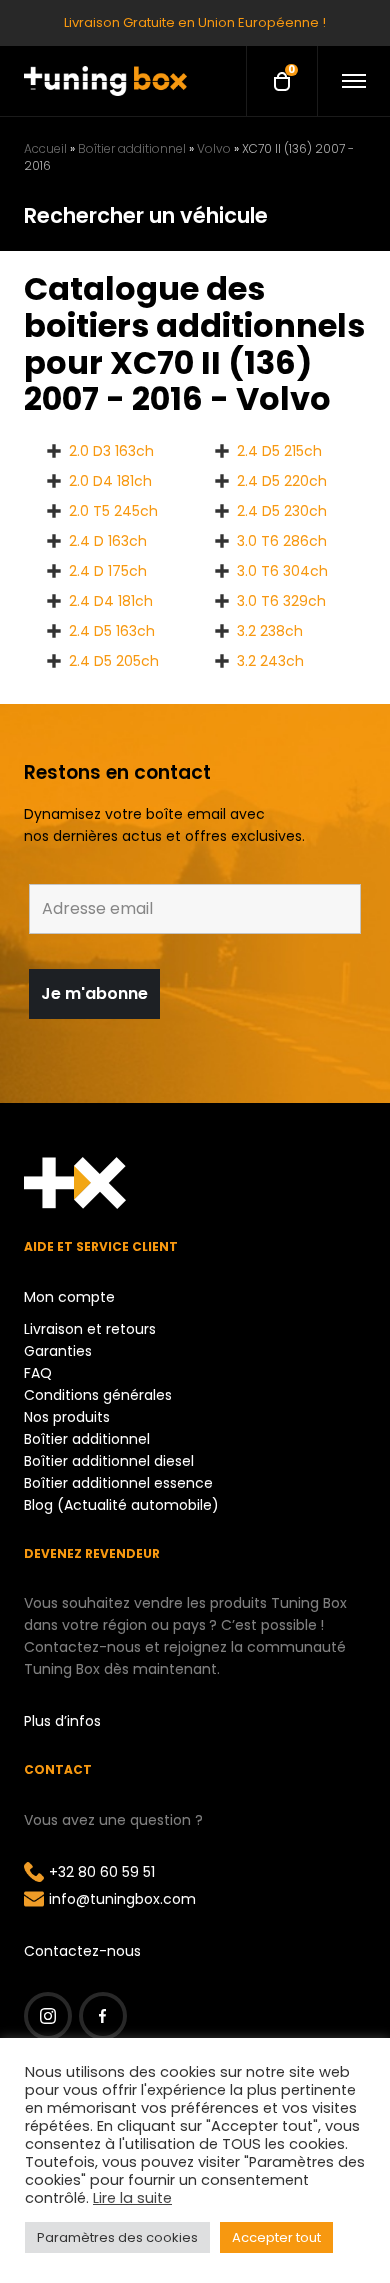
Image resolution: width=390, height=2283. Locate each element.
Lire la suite (132, 2198)
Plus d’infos (62, 1721)
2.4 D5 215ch (279, 451)
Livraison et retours (90, 1329)
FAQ (38, 1373)
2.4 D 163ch (108, 541)
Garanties (58, 1351)
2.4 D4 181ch (111, 601)
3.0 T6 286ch (282, 541)
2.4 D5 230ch (282, 511)
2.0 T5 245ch (113, 511)
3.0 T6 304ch (282, 571)
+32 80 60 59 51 (102, 1872)
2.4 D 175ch (108, 571)
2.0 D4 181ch (110, 481)
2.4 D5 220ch (282, 481)
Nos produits (67, 1417)
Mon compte (69, 1297)
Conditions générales (98, 1395)
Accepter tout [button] (276, 2237)
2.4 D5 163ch (112, 631)
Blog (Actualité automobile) (121, 1505)
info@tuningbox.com (122, 1899)
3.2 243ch (270, 661)
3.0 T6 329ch (281, 601)
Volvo (214, 148)
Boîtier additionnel (132, 148)
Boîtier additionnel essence (118, 1483)
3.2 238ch (270, 631)
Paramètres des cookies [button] (117, 2237)
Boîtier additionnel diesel (109, 1461)
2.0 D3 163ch (111, 451)
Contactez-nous (82, 1951)
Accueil (45, 148)
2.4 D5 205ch (114, 661)
